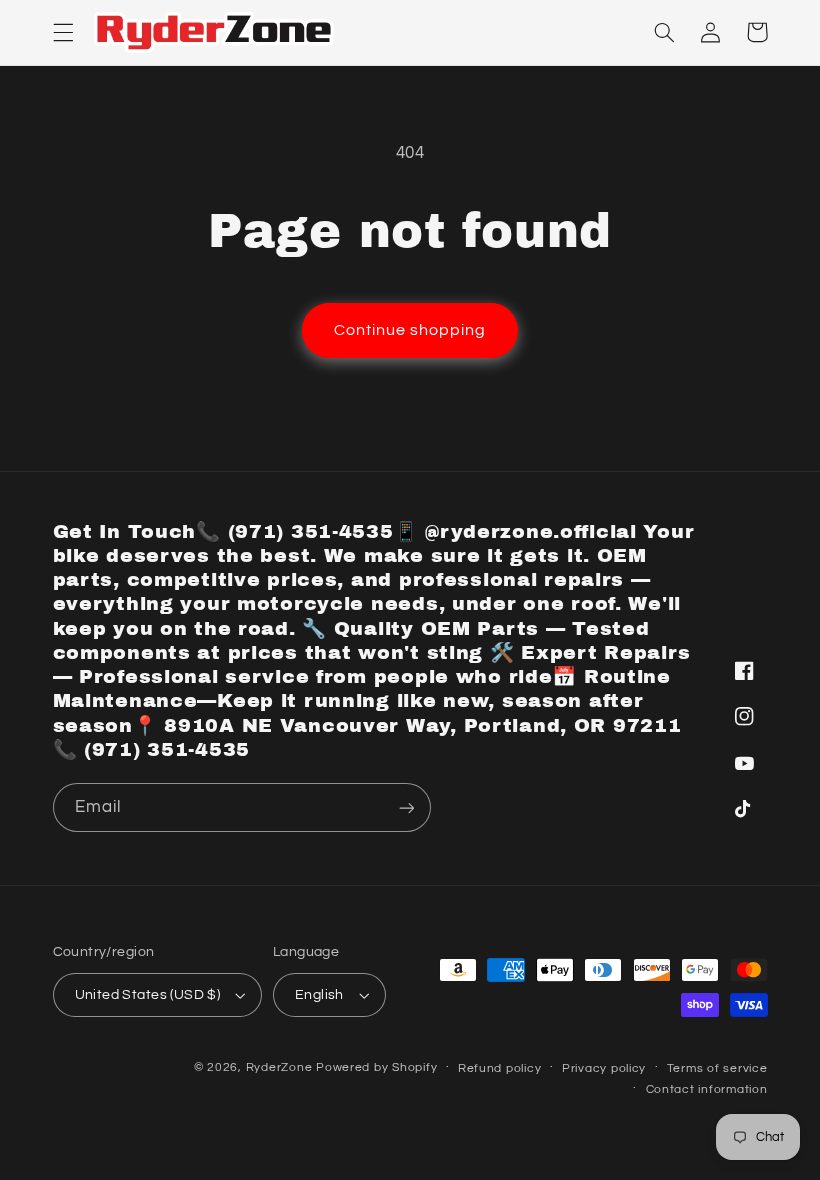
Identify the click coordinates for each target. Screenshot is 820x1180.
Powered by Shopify (376, 1067)
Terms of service (717, 1068)
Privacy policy (604, 1068)
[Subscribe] (406, 807)
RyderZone (279, 1067)
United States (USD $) (148, 995)
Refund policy (500, 1068)
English (319, 995)
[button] (63, 32)
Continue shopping (410, 330)
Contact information (707, 1089)
